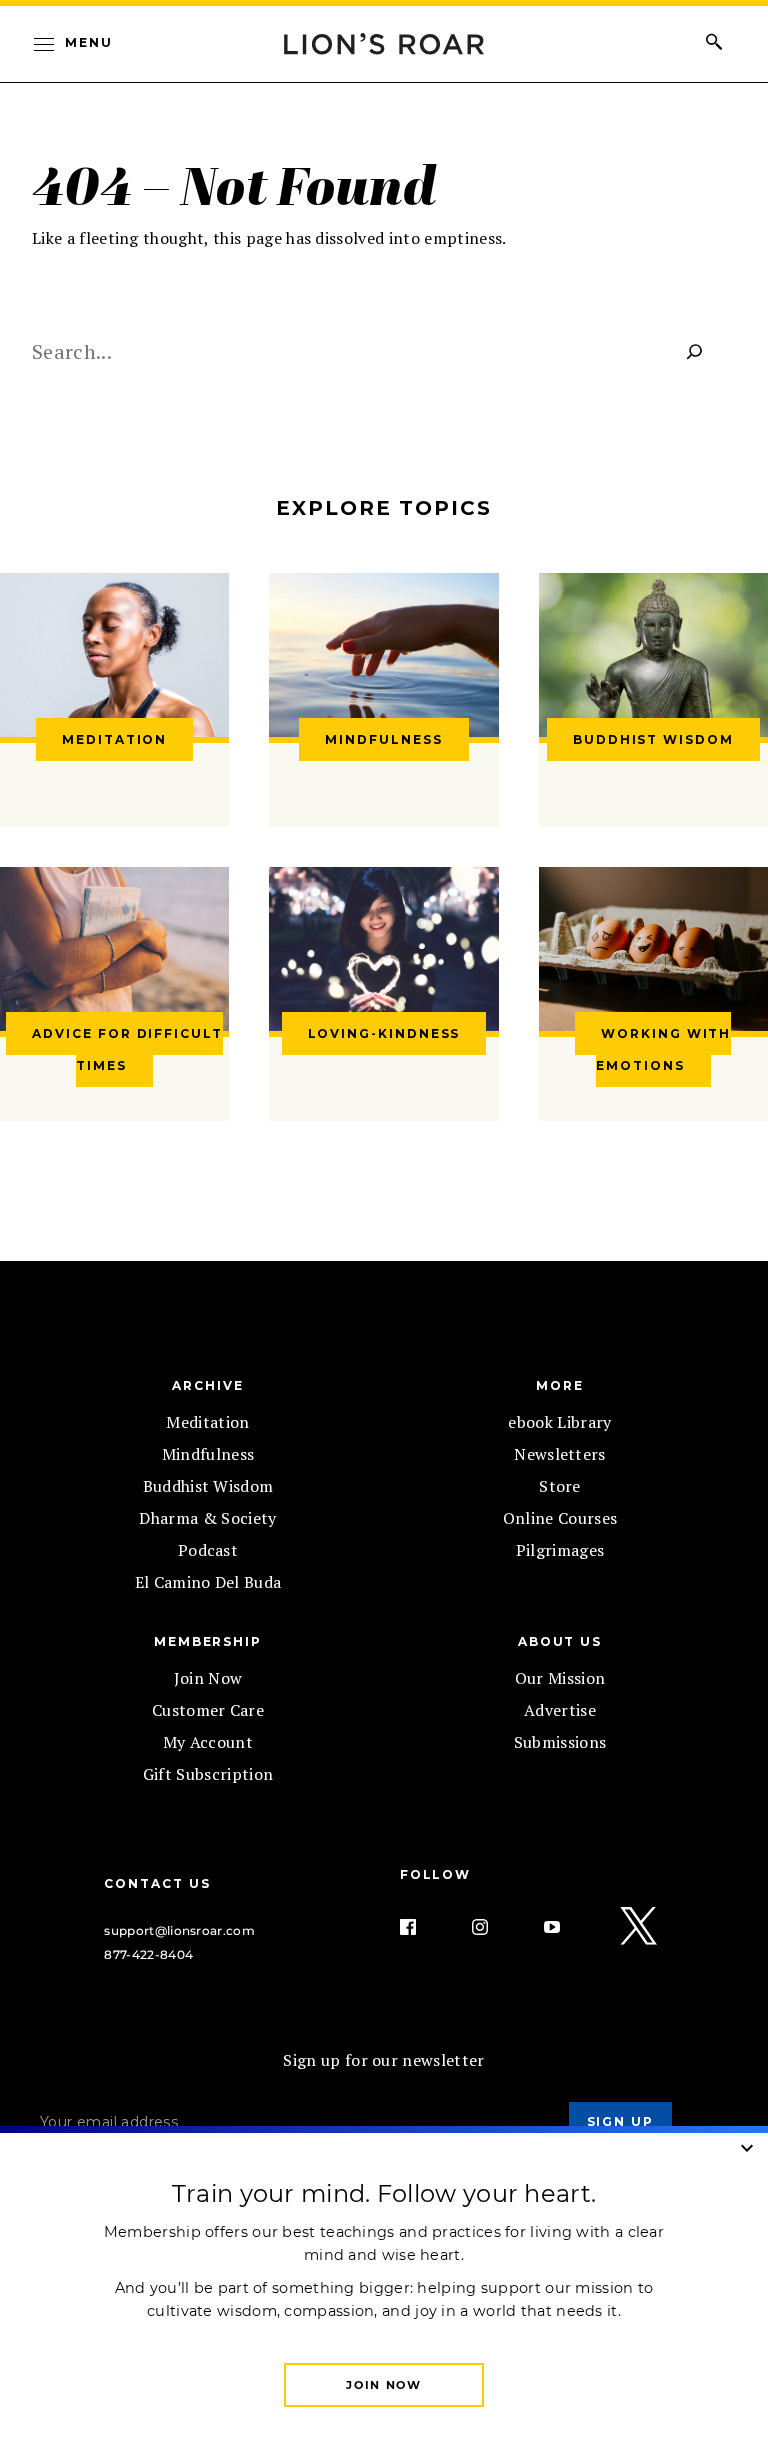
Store (560, 1486)
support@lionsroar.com (179, 1930)
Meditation (207, 1422)
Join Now (208, 1678)
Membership (208, 1641)
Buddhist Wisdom (208, 1486)
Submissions (560, 1742)
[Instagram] (496, 1927)
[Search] (695, 351)
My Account (208, 1742)
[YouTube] (568, 1927)
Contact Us (157, 1883)
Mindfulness (208, 1454)
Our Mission (560, 1678)
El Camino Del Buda (208, 1582)
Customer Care (208, 1710)
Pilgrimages (560, 1550)
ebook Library (559, 1422)
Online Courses (560, 1518)
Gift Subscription (208, 1774)
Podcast (208, 1550)
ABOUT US (560, 1641)
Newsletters (560, 1454)
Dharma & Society (207, 1518)
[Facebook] (424, 1927)
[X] (640, 1927)
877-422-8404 (148, 1954)
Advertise (560, 1710)
